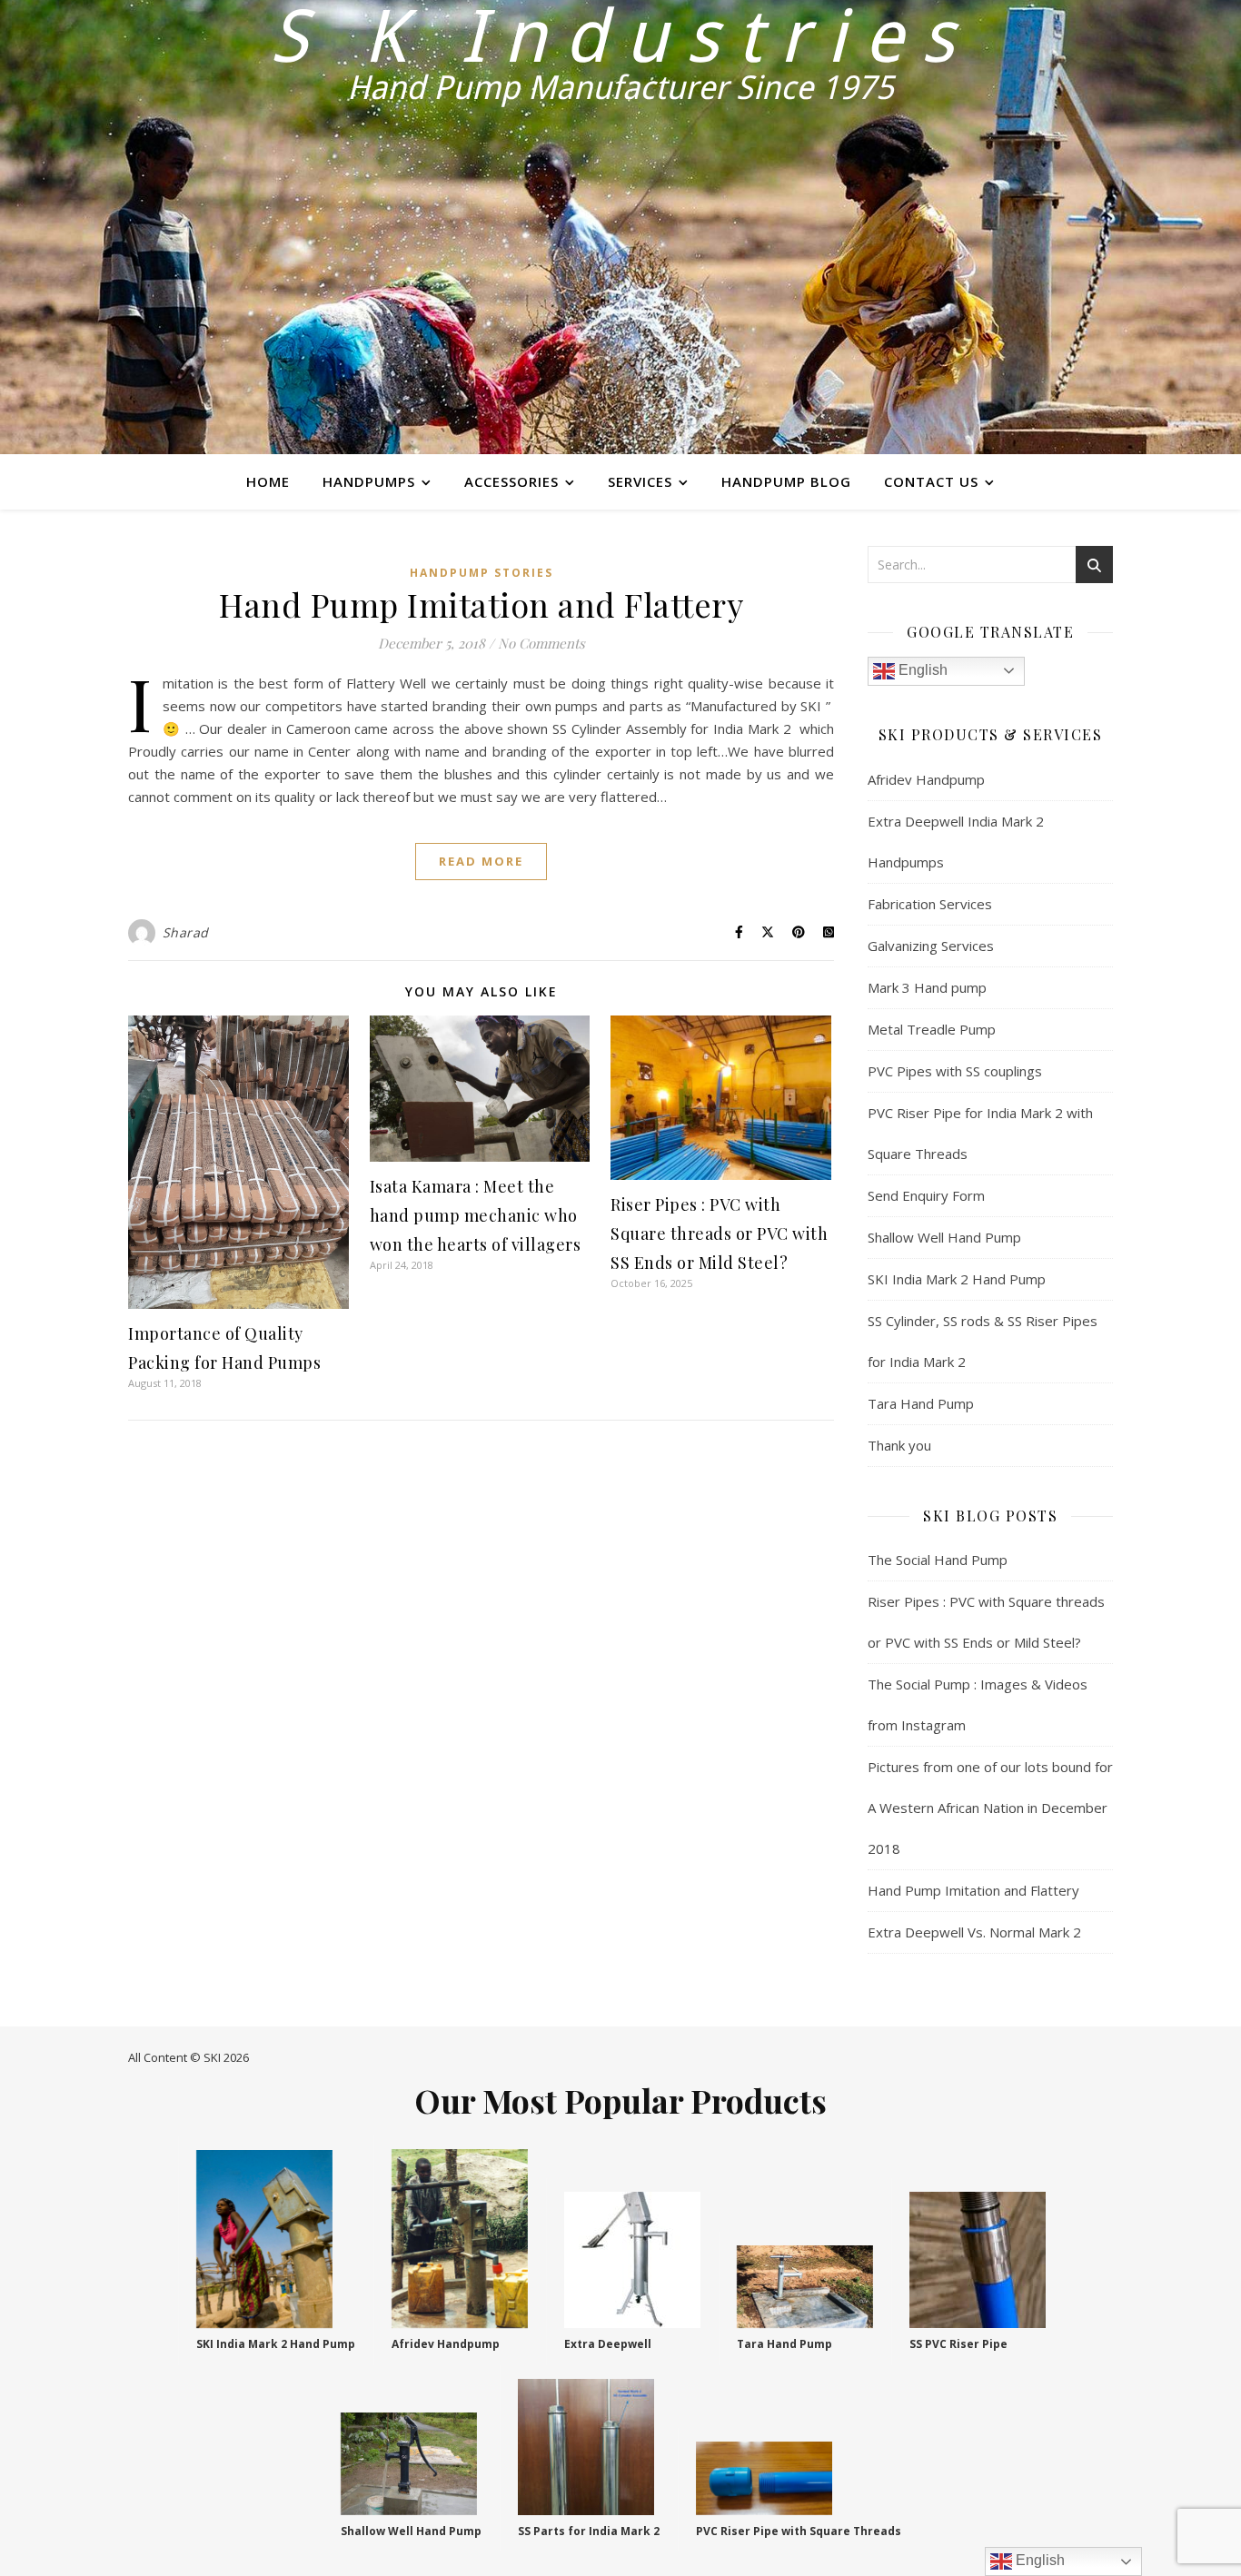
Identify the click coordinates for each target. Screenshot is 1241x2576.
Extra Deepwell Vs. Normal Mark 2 (974, 1932)
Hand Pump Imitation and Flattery (481, 604)
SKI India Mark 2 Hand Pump (957, 1279)
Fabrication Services (930, 904)
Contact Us (931, 481)
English (921, 670)
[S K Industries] (620, 227)
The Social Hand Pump (938, 1560)
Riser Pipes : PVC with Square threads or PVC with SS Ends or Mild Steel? (719, 1234)
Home (268, 481)
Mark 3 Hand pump (927, 987)
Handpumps (369, 481)
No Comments (541, 643)
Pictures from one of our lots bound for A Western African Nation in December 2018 (990, 1808)
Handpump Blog (786, 481)
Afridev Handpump (926, 779)
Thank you (899, 1445)
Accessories (511, 481)
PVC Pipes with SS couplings (955, 1071)
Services (640, 481)
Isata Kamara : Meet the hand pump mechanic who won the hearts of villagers (476, 1215)
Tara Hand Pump (921, 1403)
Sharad (186, 932)
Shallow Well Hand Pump (944, 1237)
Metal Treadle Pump (932, 1029)
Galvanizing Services (931, 946)
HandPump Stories (482, 573)
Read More (481, 861)
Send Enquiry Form (926, 1195)
